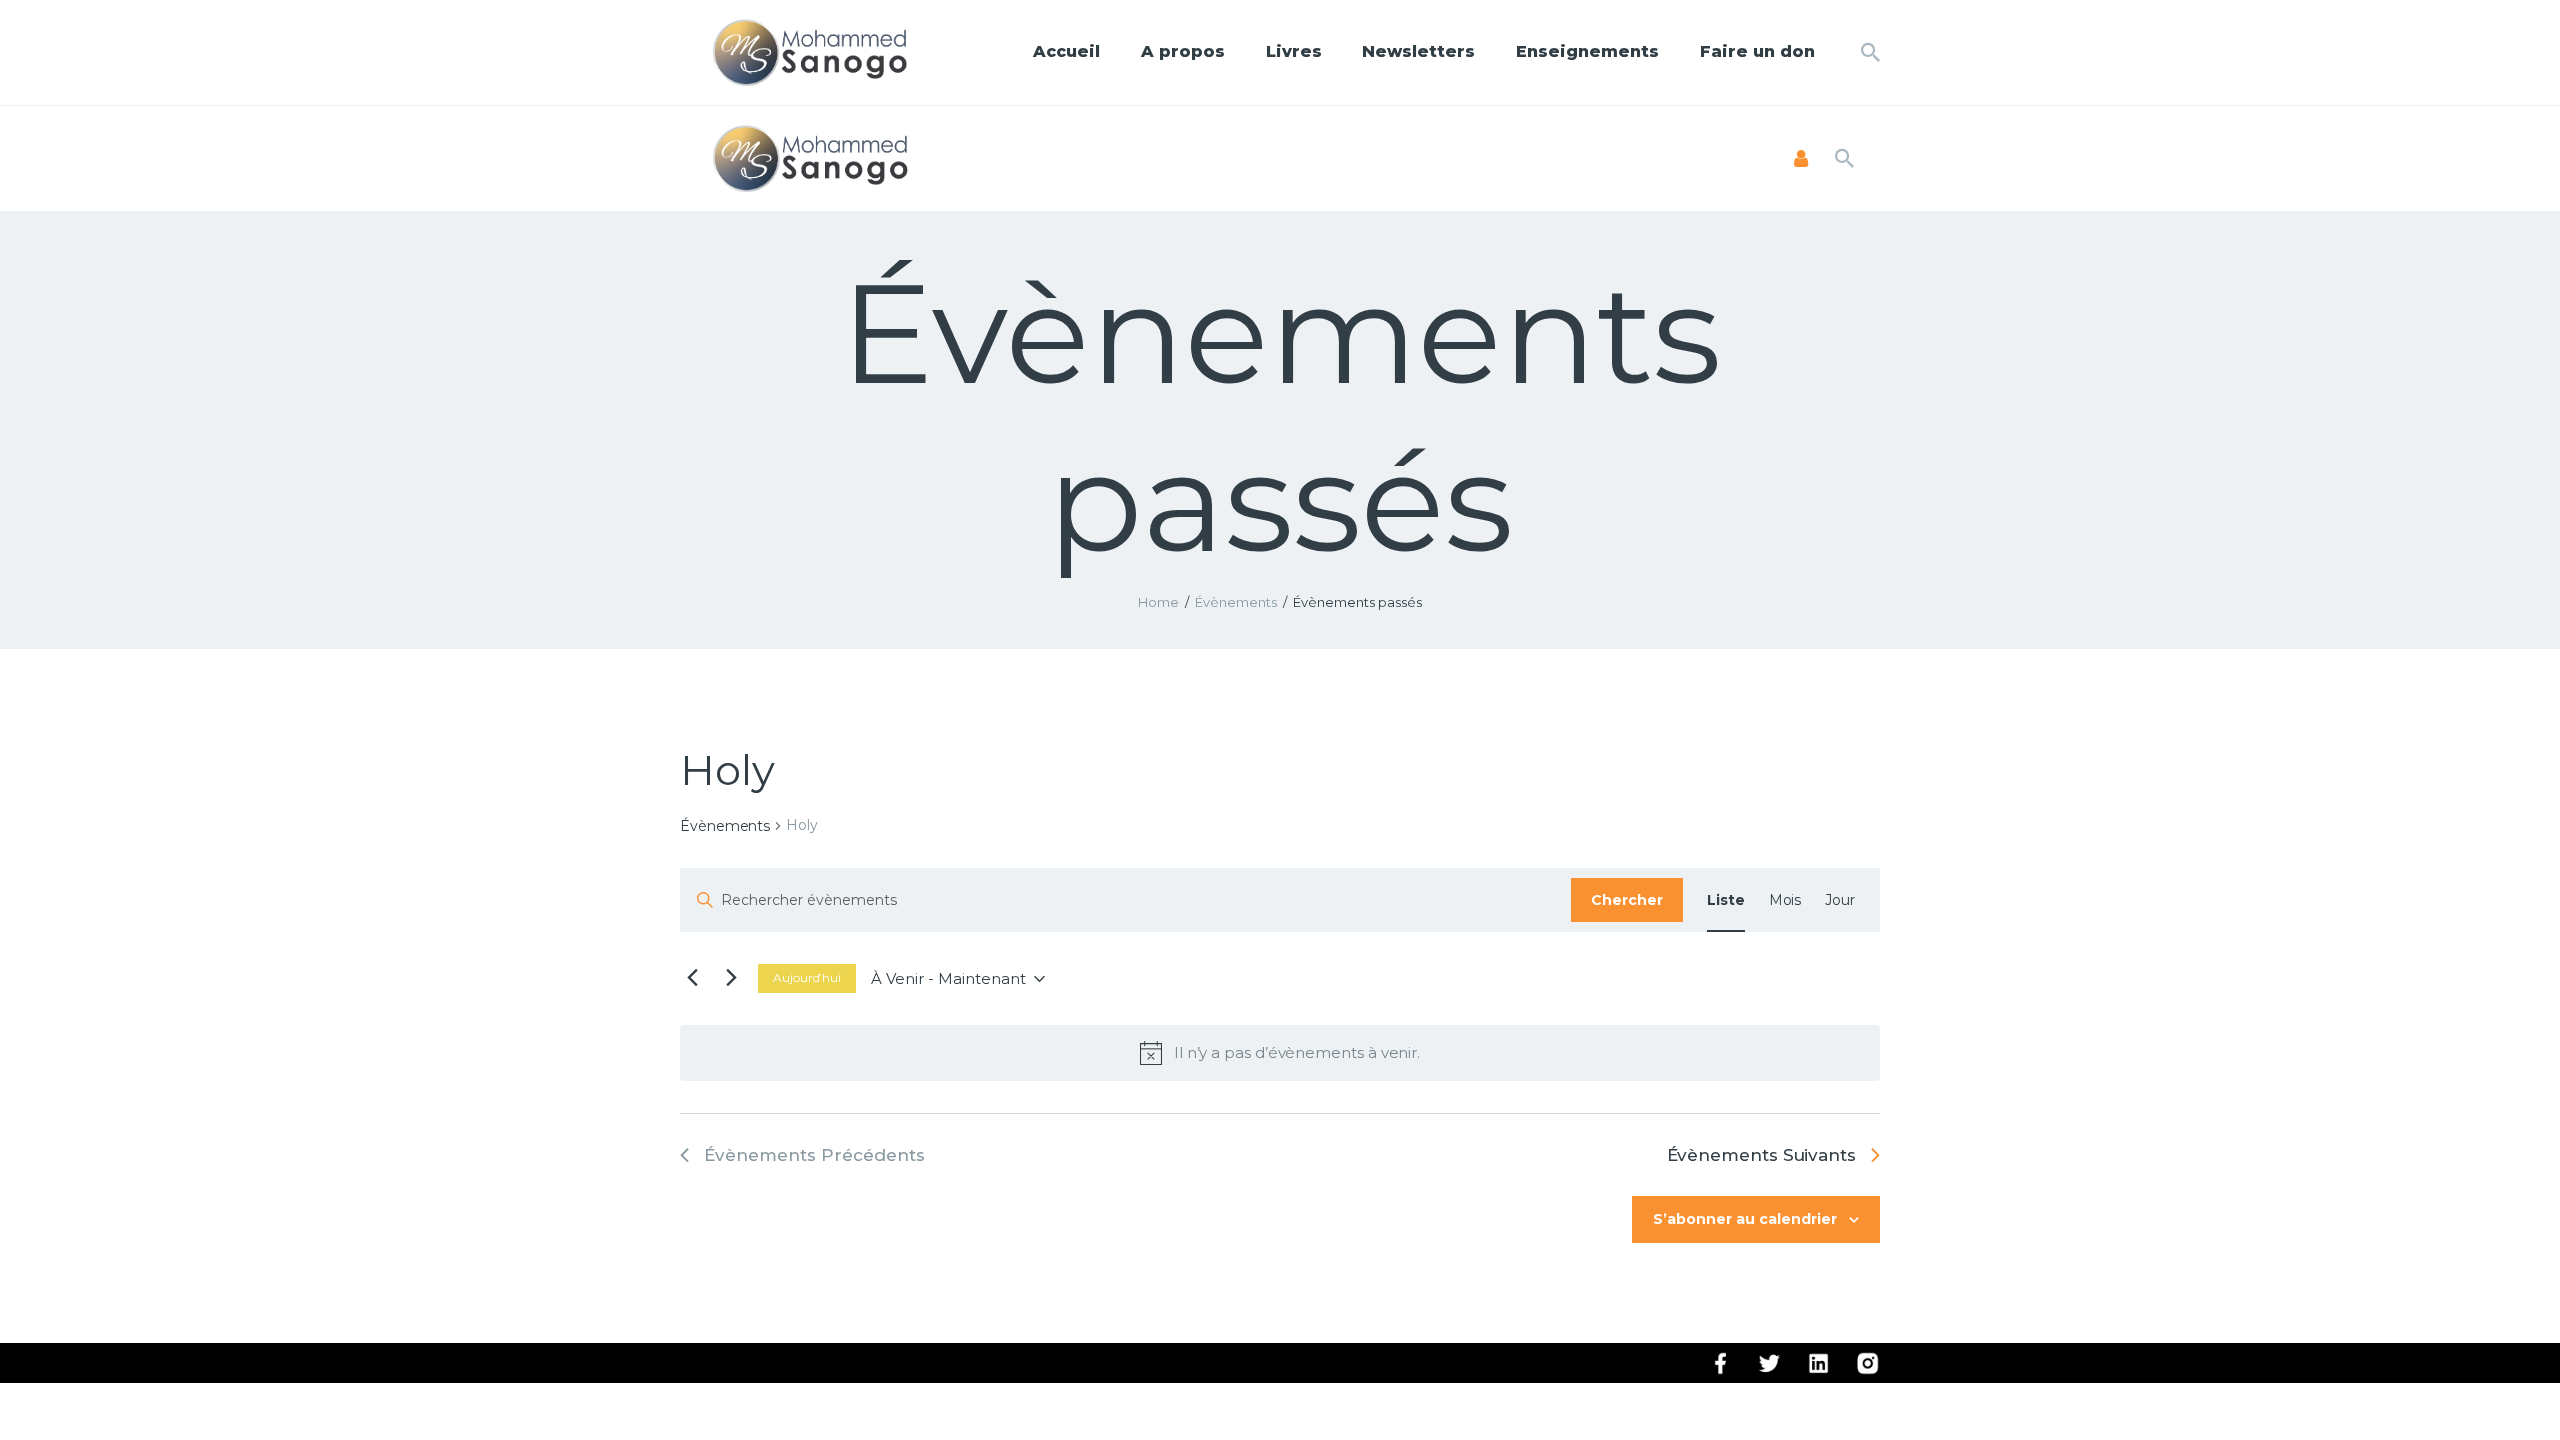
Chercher (1627, 900)
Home (1158, 602)
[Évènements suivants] (731, 979)
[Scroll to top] (2510, 1392)
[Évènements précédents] (692, 979)
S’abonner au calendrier (1745, 1219)
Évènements (1236, 602)
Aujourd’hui (807, 977)
